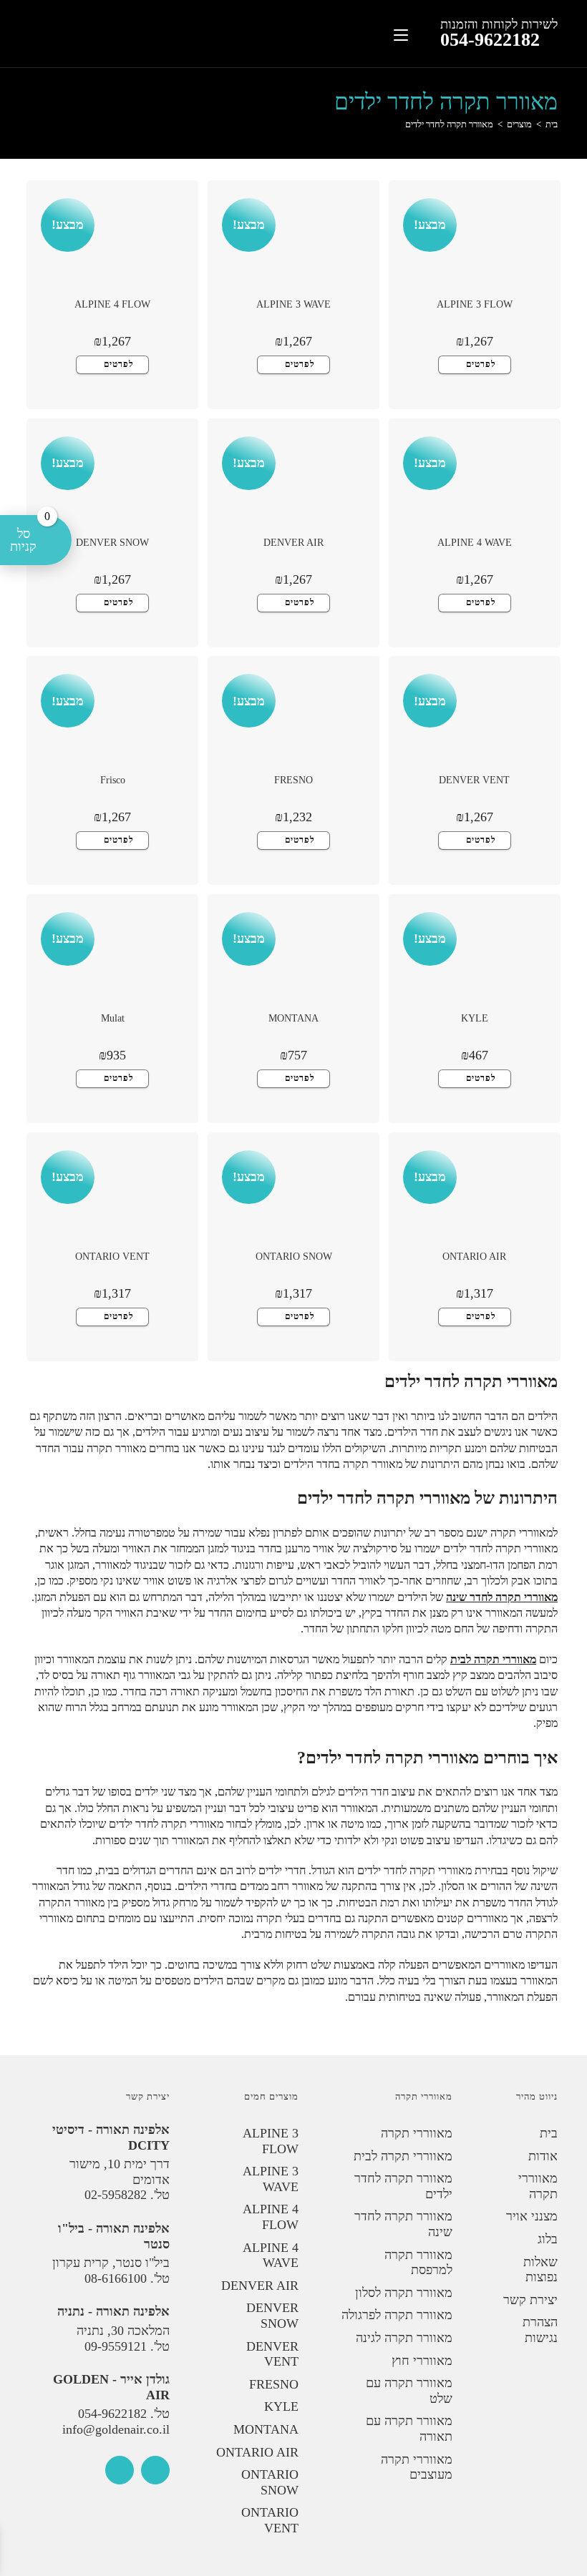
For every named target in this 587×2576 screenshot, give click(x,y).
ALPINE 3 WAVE (293, 304)
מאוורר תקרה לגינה (404, 2338)
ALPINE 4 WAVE (475, 543)
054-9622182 (490, 40)
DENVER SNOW (112, 543)
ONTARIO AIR (474, 1257)
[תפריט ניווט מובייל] (401, 33)
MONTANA (293, 1018)
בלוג (548, 2239)
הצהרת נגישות (540, 2330)
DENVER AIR (293, 543)
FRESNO (293, 780)
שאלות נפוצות (540, 2270)
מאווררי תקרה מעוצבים (417, 2467)
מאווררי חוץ (422, 2361)
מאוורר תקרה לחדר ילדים (449, 124)
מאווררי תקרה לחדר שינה (502, 1597)
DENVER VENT (474, 780)
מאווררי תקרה (538, 2186)
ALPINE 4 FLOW (112, 304)
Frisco (113, 780)
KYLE (475, 1018)
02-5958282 (116, 2195)
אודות (543, 2156)
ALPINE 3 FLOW (475, 304)
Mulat (113, 1018)
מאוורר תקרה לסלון (404, 2293)
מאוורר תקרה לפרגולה (397, 2315)
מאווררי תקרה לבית (493, 1659)
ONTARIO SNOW (294, 1257)
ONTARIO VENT (112, 1257)
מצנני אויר (532, 2216)
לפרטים (481, 364)
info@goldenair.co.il (116, 2429)
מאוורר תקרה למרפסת (418, 2263)
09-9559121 (116, 2346)
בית (549, 2133)
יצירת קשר (530, 2300)
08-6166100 (116, 2278)
